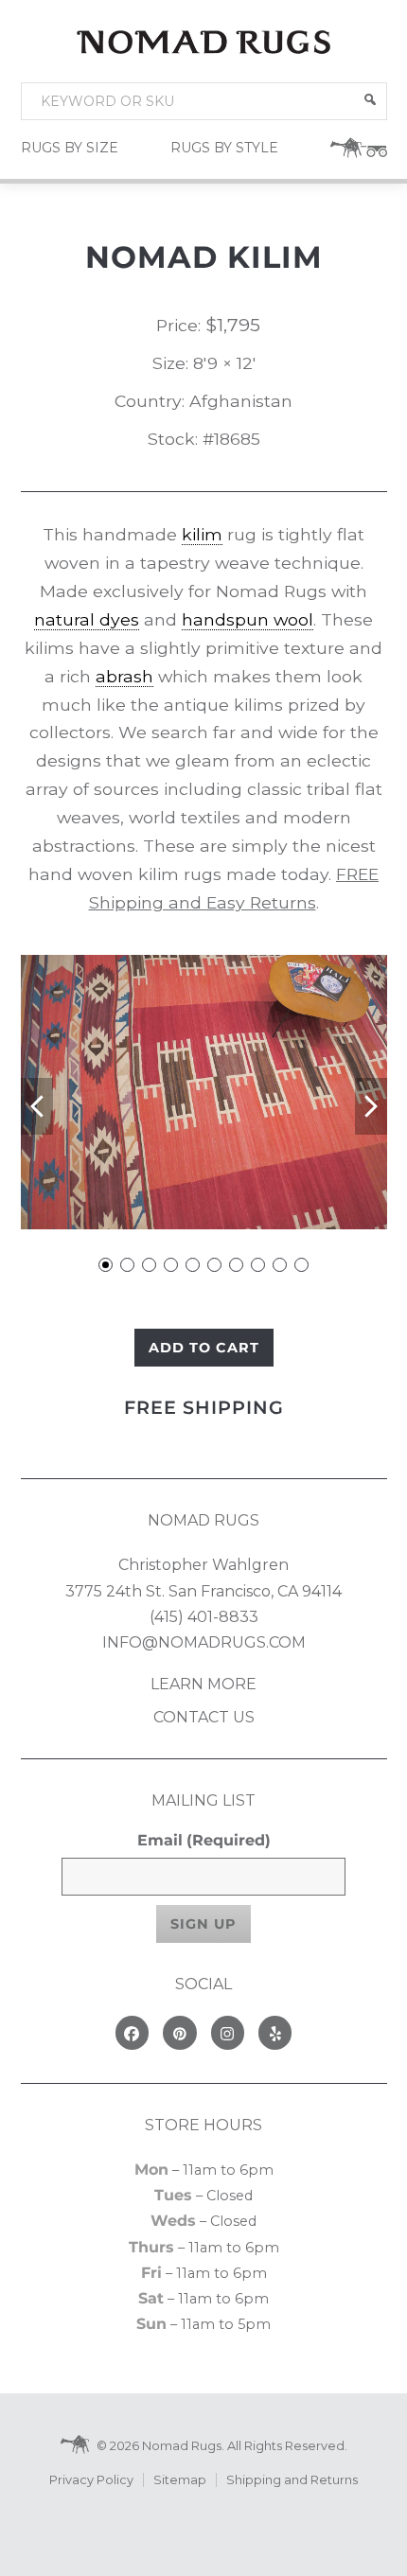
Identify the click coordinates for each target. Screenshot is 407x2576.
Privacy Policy (91, 2480)
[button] (370, 99)
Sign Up (203, 1924)
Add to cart (204, 1348)
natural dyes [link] (87, 619)
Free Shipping (204, 1407)
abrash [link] (124, 676)
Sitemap (180, 2480)
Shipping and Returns (292, 2480)
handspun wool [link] (248, 619)
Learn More (203, 1684)
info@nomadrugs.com (204, 1642)
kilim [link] (202, 534)
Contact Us (204, 1717)
